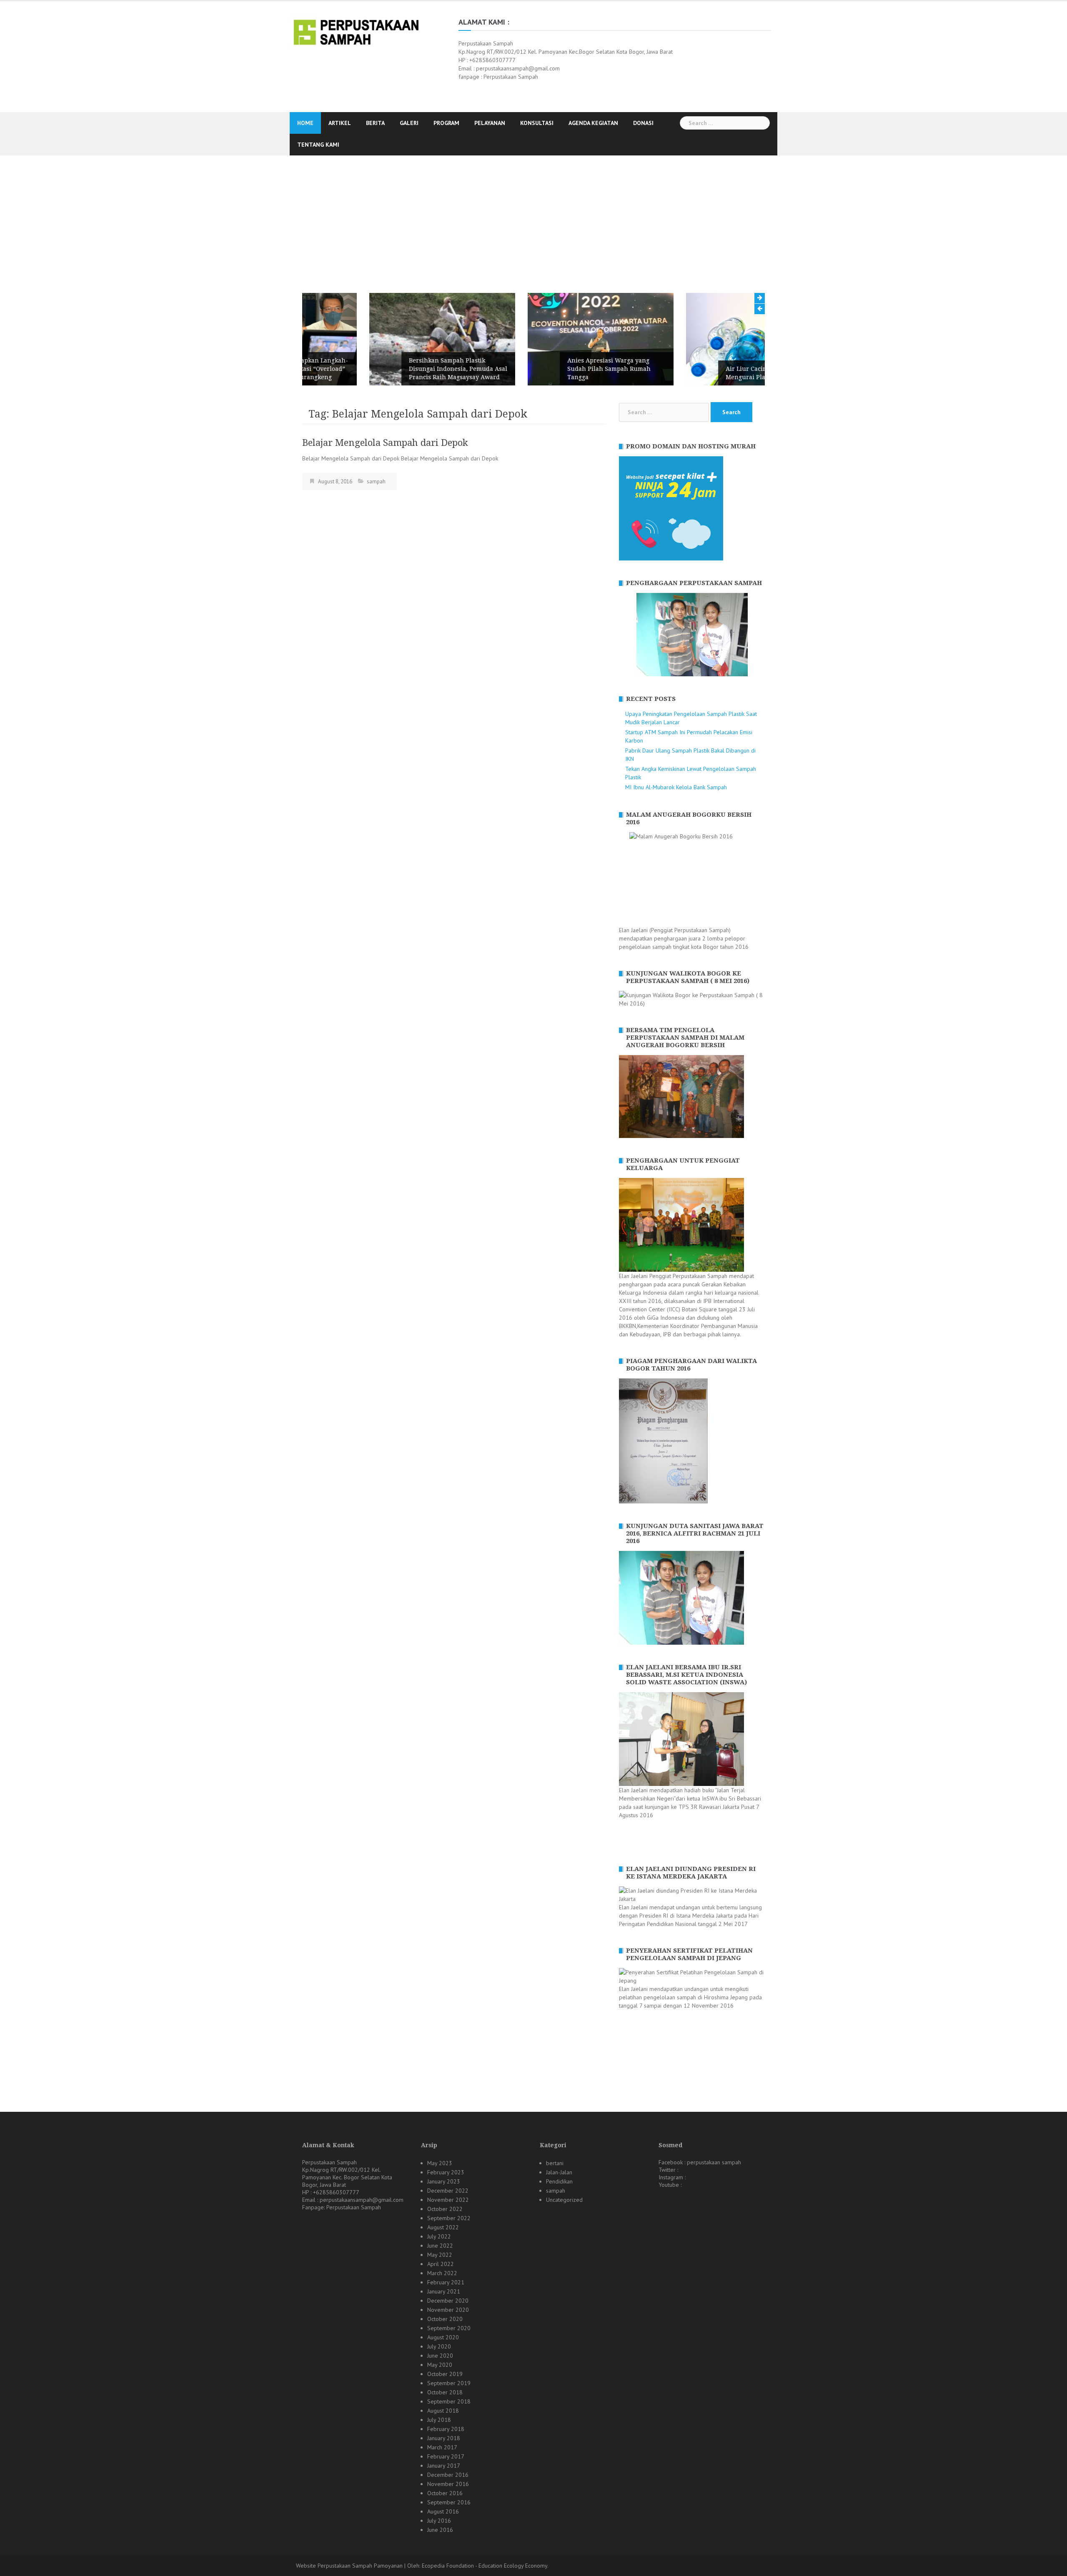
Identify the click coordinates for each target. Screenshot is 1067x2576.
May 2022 (440, 2255)
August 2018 (443, 2411)
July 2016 (439, 2521)
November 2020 (448, 2310)
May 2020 (440, 2365)
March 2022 (442, 2273)
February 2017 (446, 2456)
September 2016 (449, 2502)
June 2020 (440, 2356)
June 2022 (440, 2246)
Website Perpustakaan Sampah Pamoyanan (349, 2566)
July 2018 (439, 2420)
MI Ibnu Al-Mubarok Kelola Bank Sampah (676, 787)
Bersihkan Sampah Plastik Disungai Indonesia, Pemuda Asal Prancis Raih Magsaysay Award (391, 369)
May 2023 (440, 2163)
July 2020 (439, 2346)
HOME (305, 123)
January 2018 (444, 2438)
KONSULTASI (537, 123)
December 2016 (448, 2475)
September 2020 (449, 2328)
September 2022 (449, 2218)
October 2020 (445, 2319)
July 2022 (439, 2236)
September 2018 (449, 2401)
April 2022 (441, 2264)
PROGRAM (446, 123)
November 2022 (448, 2200)
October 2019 (445, 2374)
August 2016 (443, 2511)
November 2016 (448, 2484)
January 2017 (444, 2466)
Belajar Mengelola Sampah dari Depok (385, 443)
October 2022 (445, 2209)
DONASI (643, 123)
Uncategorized (564, 2200)
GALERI (409, 123)
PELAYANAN (490, 123)
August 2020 (443, 2337)
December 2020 (448, 2301)
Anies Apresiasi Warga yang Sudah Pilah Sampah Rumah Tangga (542, 369)
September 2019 (449, 2383)
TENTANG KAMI (318, 145)
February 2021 (446, 2282)
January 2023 (444, 2181)
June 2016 (440, 2530)
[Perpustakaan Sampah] (356, 31)
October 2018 (445, 2392)
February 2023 (446, 2172)
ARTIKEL (340, 123)
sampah (376, 481)
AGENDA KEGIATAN (593, 123)
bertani (555, 2163)
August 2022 (443, 2227)
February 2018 (446, 2429)
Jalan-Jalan (559, 2172)
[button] (625, 635)
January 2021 (444, 2291)
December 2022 (448, 2191)
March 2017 (442, 2447)
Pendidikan (559, 2181)
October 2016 (445, 2493)
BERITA (375, 123)
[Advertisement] (533, 218)
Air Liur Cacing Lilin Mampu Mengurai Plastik (700, 373)
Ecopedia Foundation (448, 2566)
